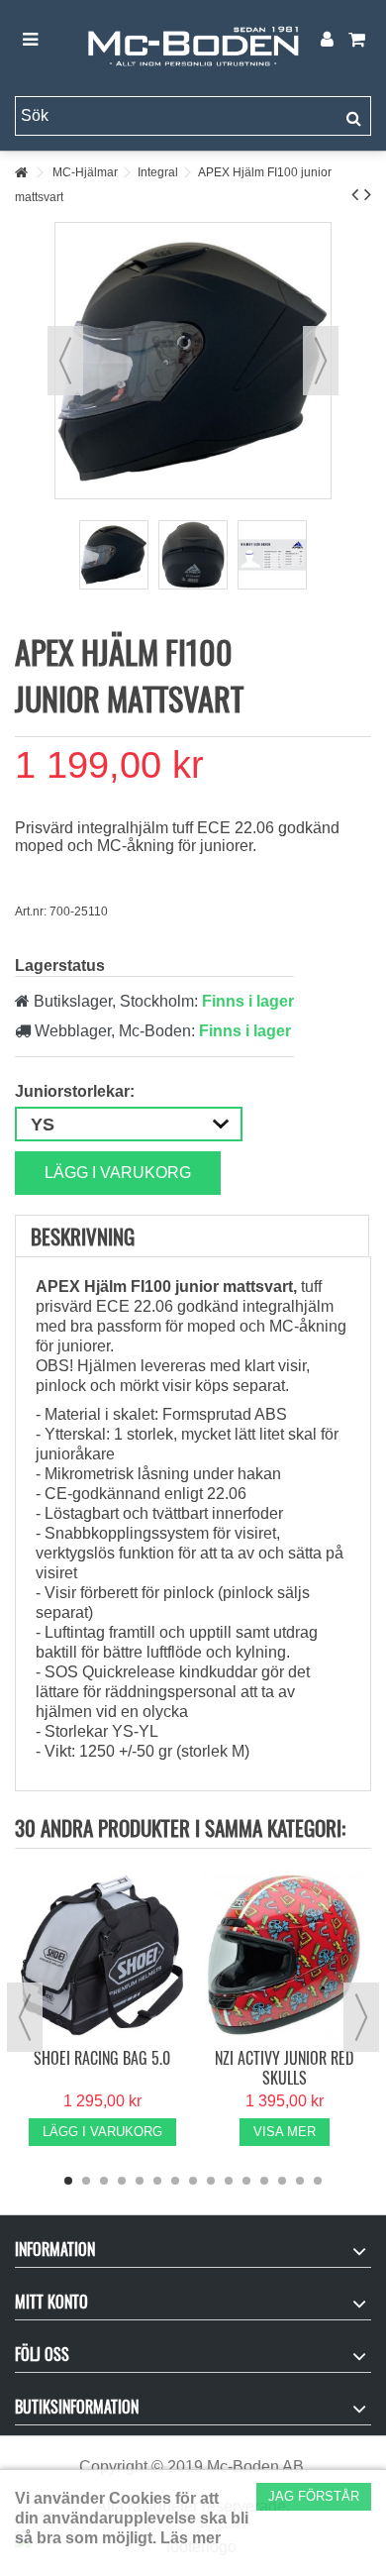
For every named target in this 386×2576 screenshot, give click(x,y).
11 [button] (246, 2181)
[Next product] (368, 194)
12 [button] (264, 2181)
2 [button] (86, 2181)
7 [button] (175, 2181)
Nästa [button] (321, 361)
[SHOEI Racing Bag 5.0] (102, 1955)
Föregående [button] (65, 361)
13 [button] (282, 2181)
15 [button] (318, 2181)
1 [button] (68, 2181)
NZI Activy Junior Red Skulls (284, 2068)
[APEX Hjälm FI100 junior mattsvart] (114, 555)
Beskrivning (83, 1236)
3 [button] (104, 2181)
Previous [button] (25, 2017)
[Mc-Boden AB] (193, 41)
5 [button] (140, 2181)
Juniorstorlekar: (77, 1091)
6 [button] (157, 2181)
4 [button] (122, 2181)
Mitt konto (51, 2302)
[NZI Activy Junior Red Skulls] (284, 1955)
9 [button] (211, 2181)
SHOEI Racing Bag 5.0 (102, 2058)
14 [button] (300, 2181)
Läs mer (191, 2538)
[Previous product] (355, 194)
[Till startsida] (21, 173)
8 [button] (193, 2181)
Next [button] (361, 2017)
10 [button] (229, 2181)
